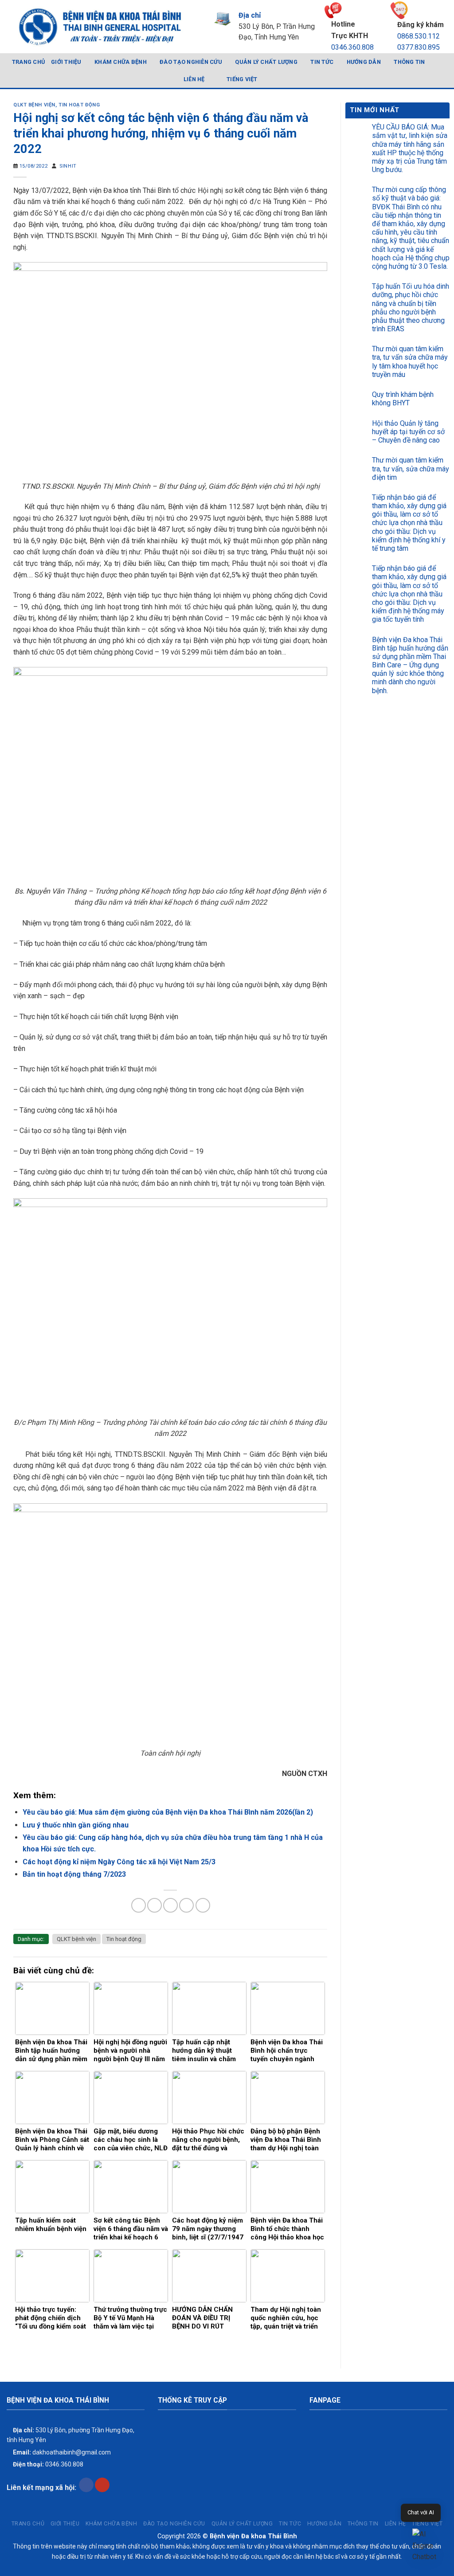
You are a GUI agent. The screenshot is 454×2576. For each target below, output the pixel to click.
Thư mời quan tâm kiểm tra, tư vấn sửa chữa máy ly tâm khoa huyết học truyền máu (410, 362)
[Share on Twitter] (155, 1905)
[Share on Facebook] (139, 1905)
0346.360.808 (352, 47)
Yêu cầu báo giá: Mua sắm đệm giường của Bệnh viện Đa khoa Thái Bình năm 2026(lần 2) (168, 1812)
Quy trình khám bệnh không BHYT (403, 399)
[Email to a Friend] (170, 1905)
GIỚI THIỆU (66, 62)
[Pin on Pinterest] (186, 1905)
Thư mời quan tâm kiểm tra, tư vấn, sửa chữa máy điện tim (411, 469)
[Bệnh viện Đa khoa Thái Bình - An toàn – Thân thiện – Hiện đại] (99, 27)
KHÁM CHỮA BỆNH (121, 62)
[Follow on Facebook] (86, 2485)
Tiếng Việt (242, 79)
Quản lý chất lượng (266, 62)
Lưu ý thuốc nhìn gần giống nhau (76, 1825)
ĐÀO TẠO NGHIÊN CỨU (191, 62)
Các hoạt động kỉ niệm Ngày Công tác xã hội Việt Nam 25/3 (119, 1862)
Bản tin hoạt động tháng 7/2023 (74, 1874)
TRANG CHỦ (28, 62)
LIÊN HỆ (194, 79)
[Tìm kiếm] (444, 71)
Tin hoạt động (79, 105)
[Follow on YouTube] (102, 2485)
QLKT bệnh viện (34, 105)
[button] (427, 2546)
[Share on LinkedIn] (203, 1905)
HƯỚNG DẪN (364, 62)
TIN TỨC (322, 62)
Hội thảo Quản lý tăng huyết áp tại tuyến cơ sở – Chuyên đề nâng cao (408, 432)
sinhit (68, 166)
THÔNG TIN (409, 62)
